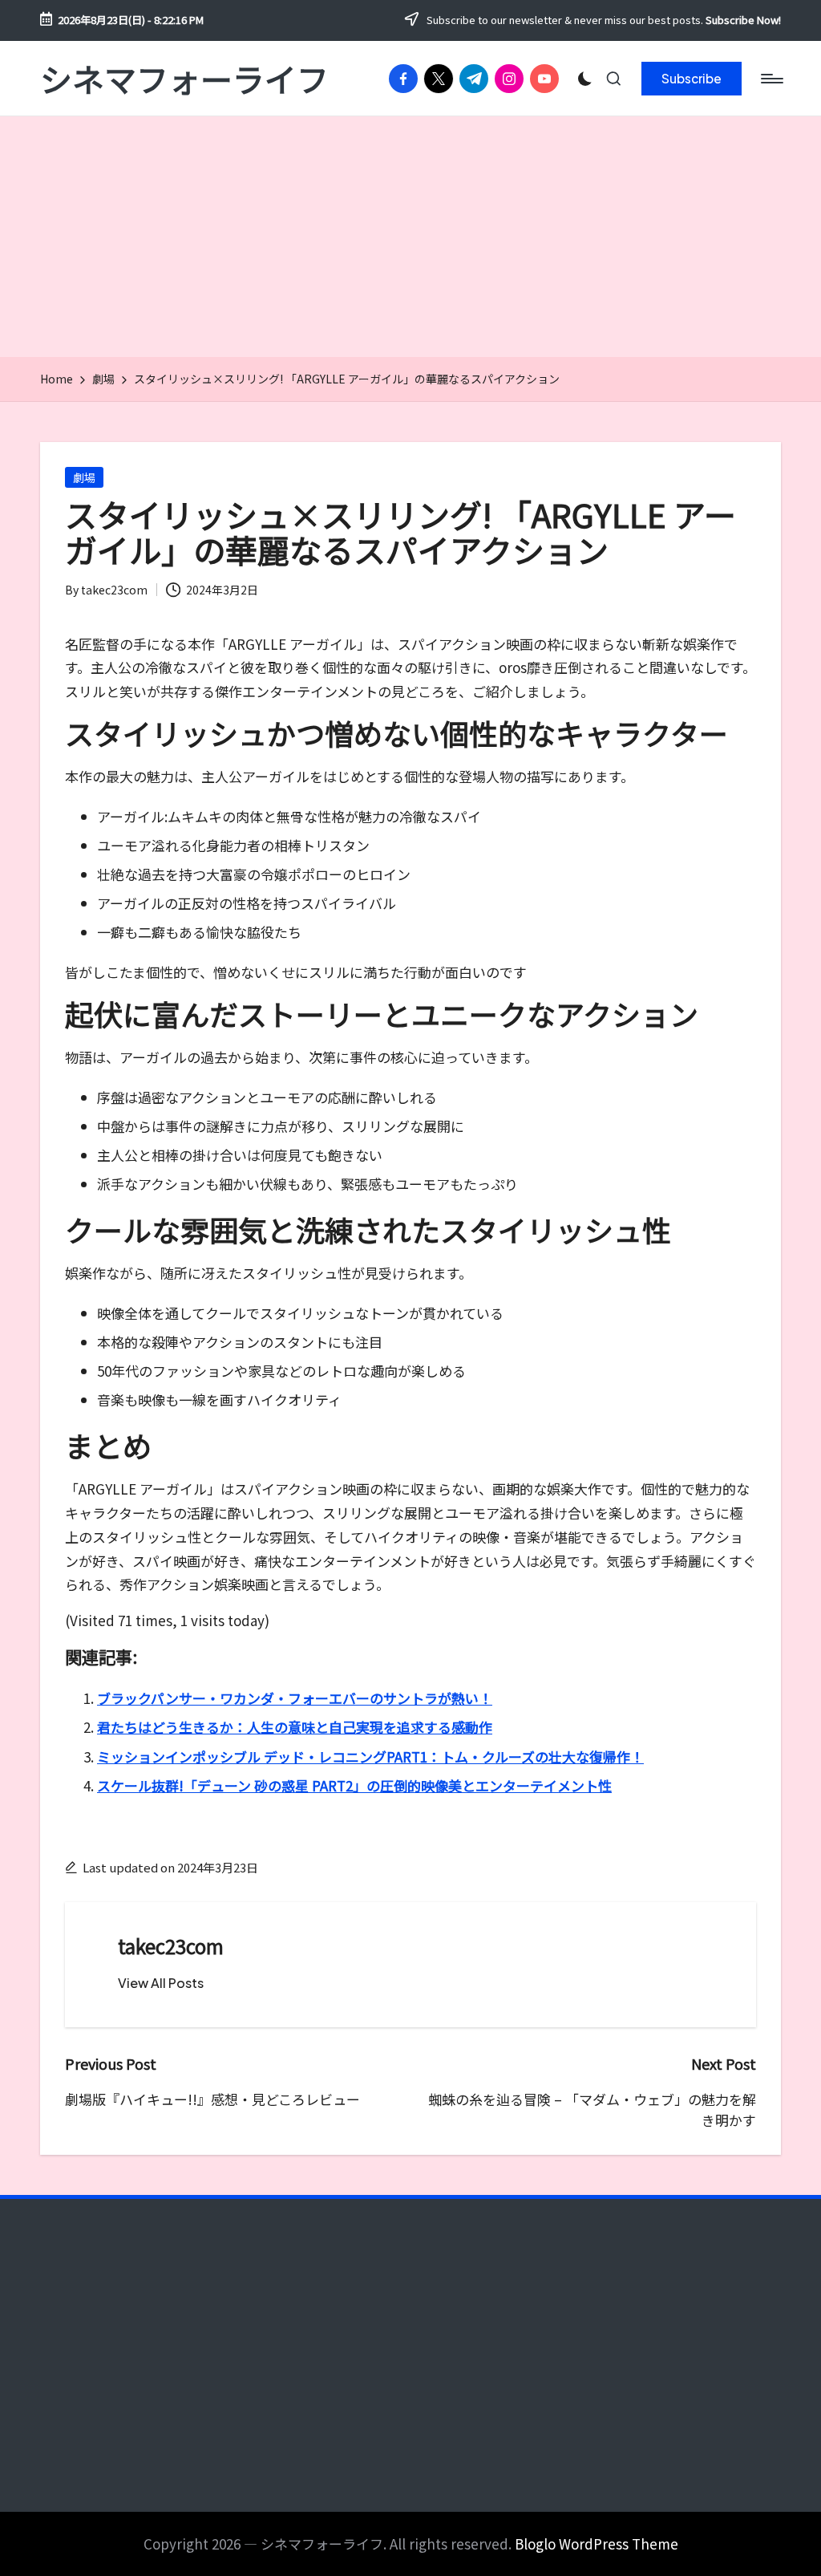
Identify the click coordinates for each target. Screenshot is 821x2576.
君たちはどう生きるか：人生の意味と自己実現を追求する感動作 (295, 1727)
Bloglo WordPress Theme (597, 2544)
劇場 (84, 477)
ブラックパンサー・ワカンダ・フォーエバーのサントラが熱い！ (295, 1698)
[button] (692, 79)
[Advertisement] (410, 237)
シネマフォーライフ (184, 79)
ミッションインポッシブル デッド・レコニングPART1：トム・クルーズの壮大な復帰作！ (370, 1757)
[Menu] (771, 79)
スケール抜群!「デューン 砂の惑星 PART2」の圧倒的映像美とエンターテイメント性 (354, 1785)
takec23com (171, 1946)
